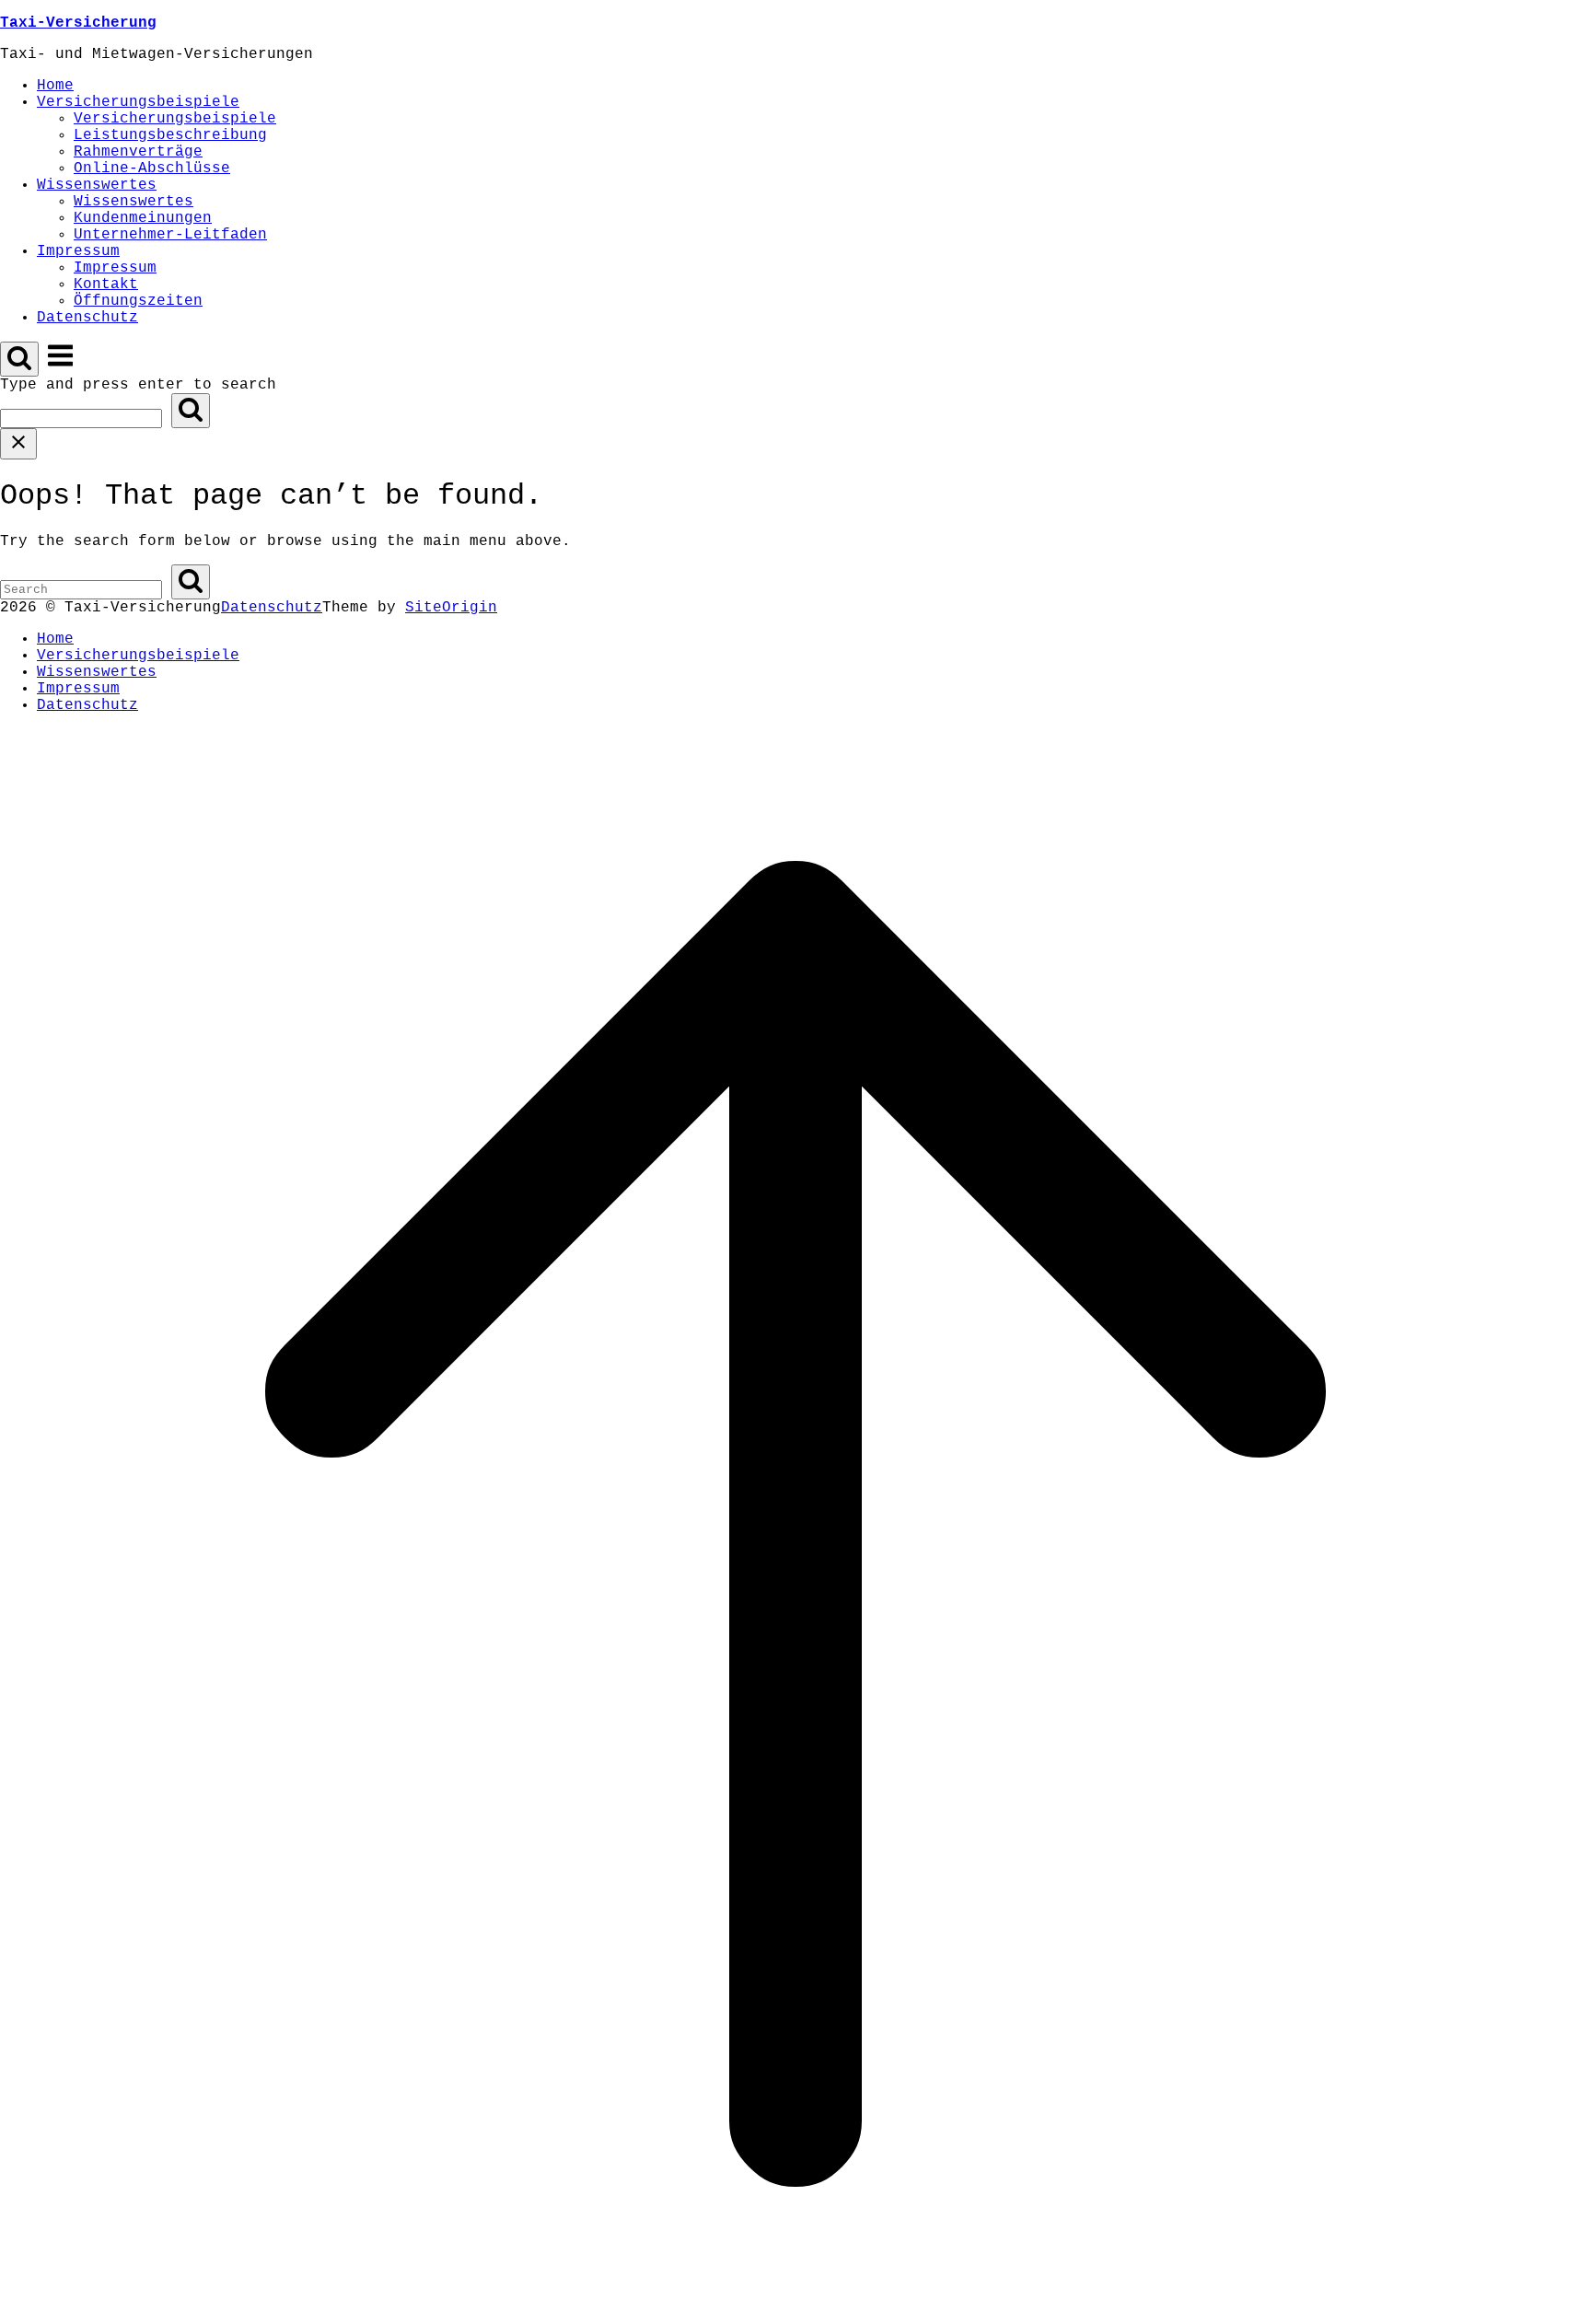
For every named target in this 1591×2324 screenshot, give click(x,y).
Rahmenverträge (138, 152)
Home (55, 86)
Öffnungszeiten (138, 301)
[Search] (191, 411)
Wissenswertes (97, 185)
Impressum (78, 251)
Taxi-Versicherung (78, 23)
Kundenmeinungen (143, 218)
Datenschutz (87, 318)
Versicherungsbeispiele (138, 102)
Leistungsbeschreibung (170, 135)
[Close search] (18, 444)
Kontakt (106, 285)
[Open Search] (19, 359)
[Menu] (60, 366)
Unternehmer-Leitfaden (170, 235)
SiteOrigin (451, 608)
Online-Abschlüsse (152, 168)
